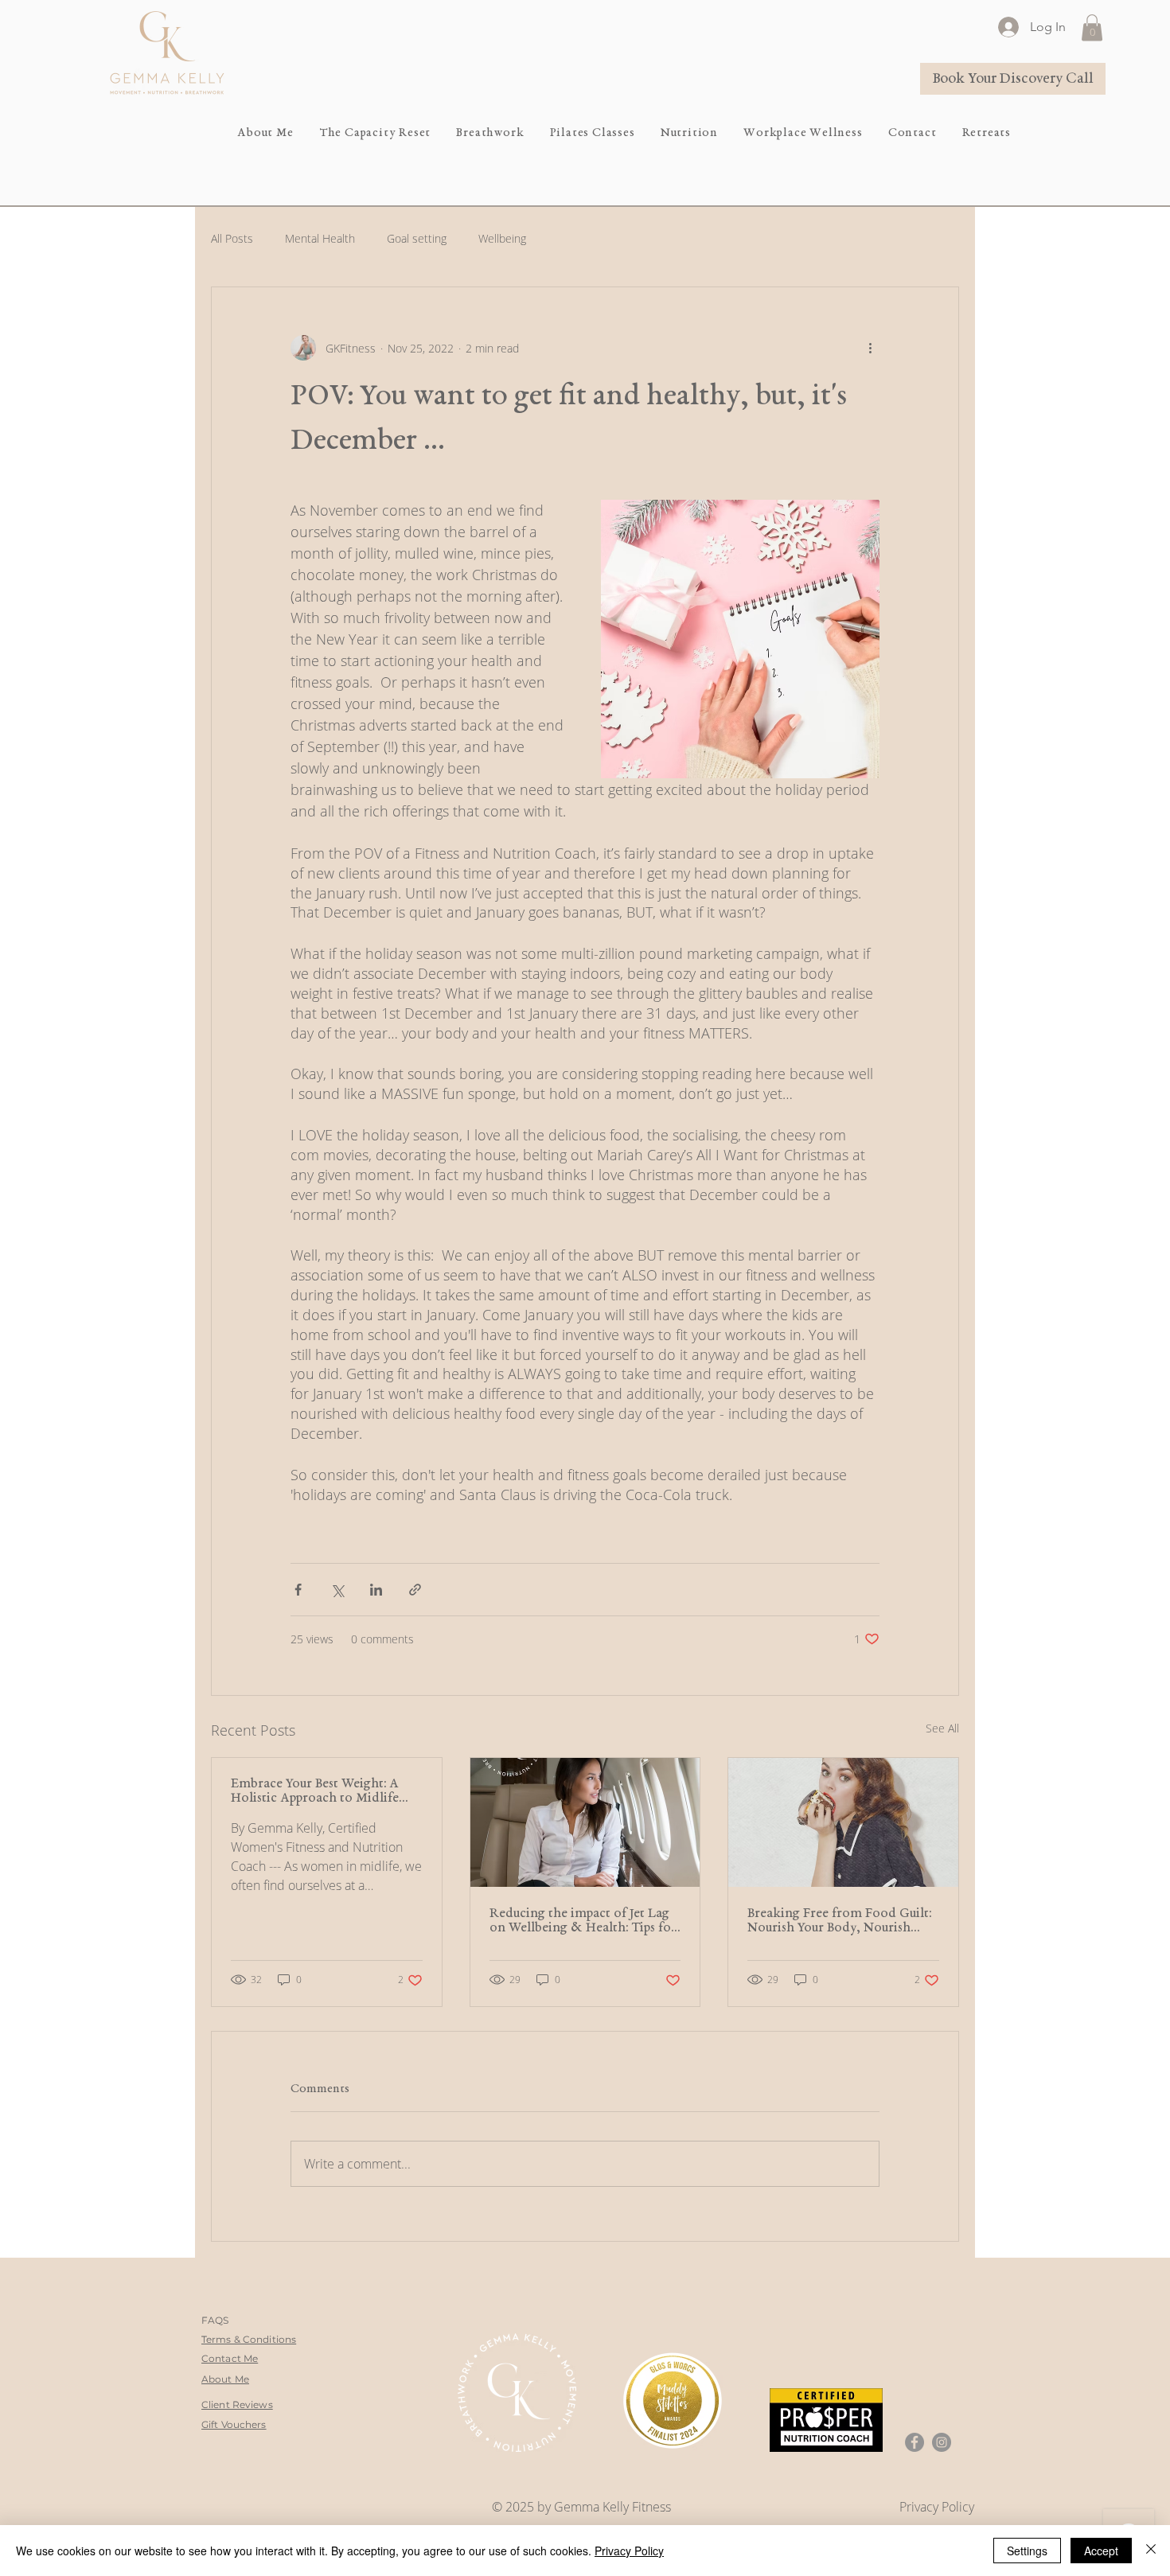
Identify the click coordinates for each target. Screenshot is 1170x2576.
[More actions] (870, 348)
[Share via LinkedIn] (376, 1590)
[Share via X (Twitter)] (337, 1590)
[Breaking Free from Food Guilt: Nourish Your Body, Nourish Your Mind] (843, 1822)
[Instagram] (942, 2442)
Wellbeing (502, 238)
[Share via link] (415, 1590)
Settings (1027, 2551)
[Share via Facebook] (298, 1590)
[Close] (1151, 2551)
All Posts (232, 238)
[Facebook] (915, 2442)
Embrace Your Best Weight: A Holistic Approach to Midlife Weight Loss (315, 1791)
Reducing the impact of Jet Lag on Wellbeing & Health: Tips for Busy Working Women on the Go (583, 1921)
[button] (1092, 27)
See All (942, 1728)
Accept (1101, 2551)
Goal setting (417, 238)
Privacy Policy (629, 2551)
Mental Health (320, 238)
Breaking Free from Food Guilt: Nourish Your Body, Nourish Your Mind (839, 1921)
